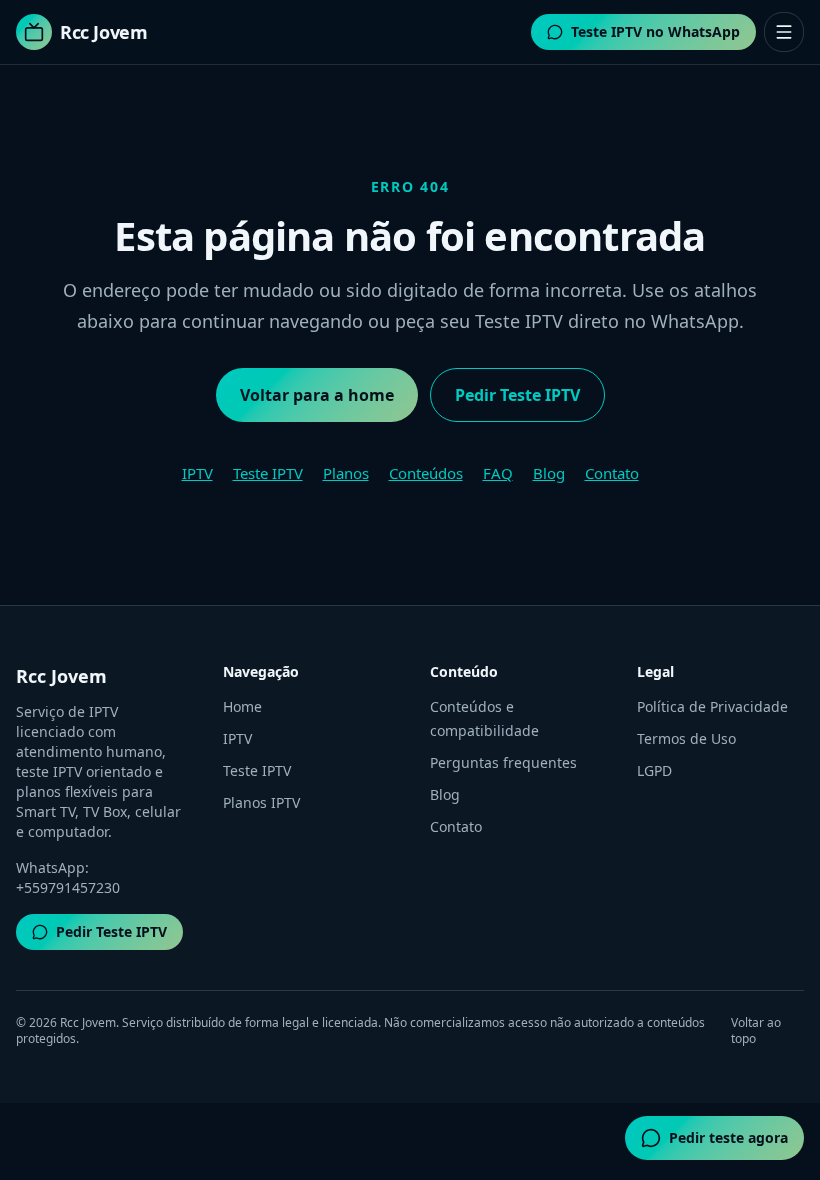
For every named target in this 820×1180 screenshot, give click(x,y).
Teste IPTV (268, 473)
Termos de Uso (686, 738)
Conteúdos (426, 473)
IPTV (197, 473)
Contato (612, 473)
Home (242, 706)
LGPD (654, 770)
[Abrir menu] (784, 32)
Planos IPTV (261, 802)
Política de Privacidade (712, 706)
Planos (346, 473)
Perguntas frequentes (503, 762)
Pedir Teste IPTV (517, 395)
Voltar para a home (317, 395)
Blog (549, 473)
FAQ (498, 473)
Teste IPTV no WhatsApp (655, 31)
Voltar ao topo (756, 1031)
